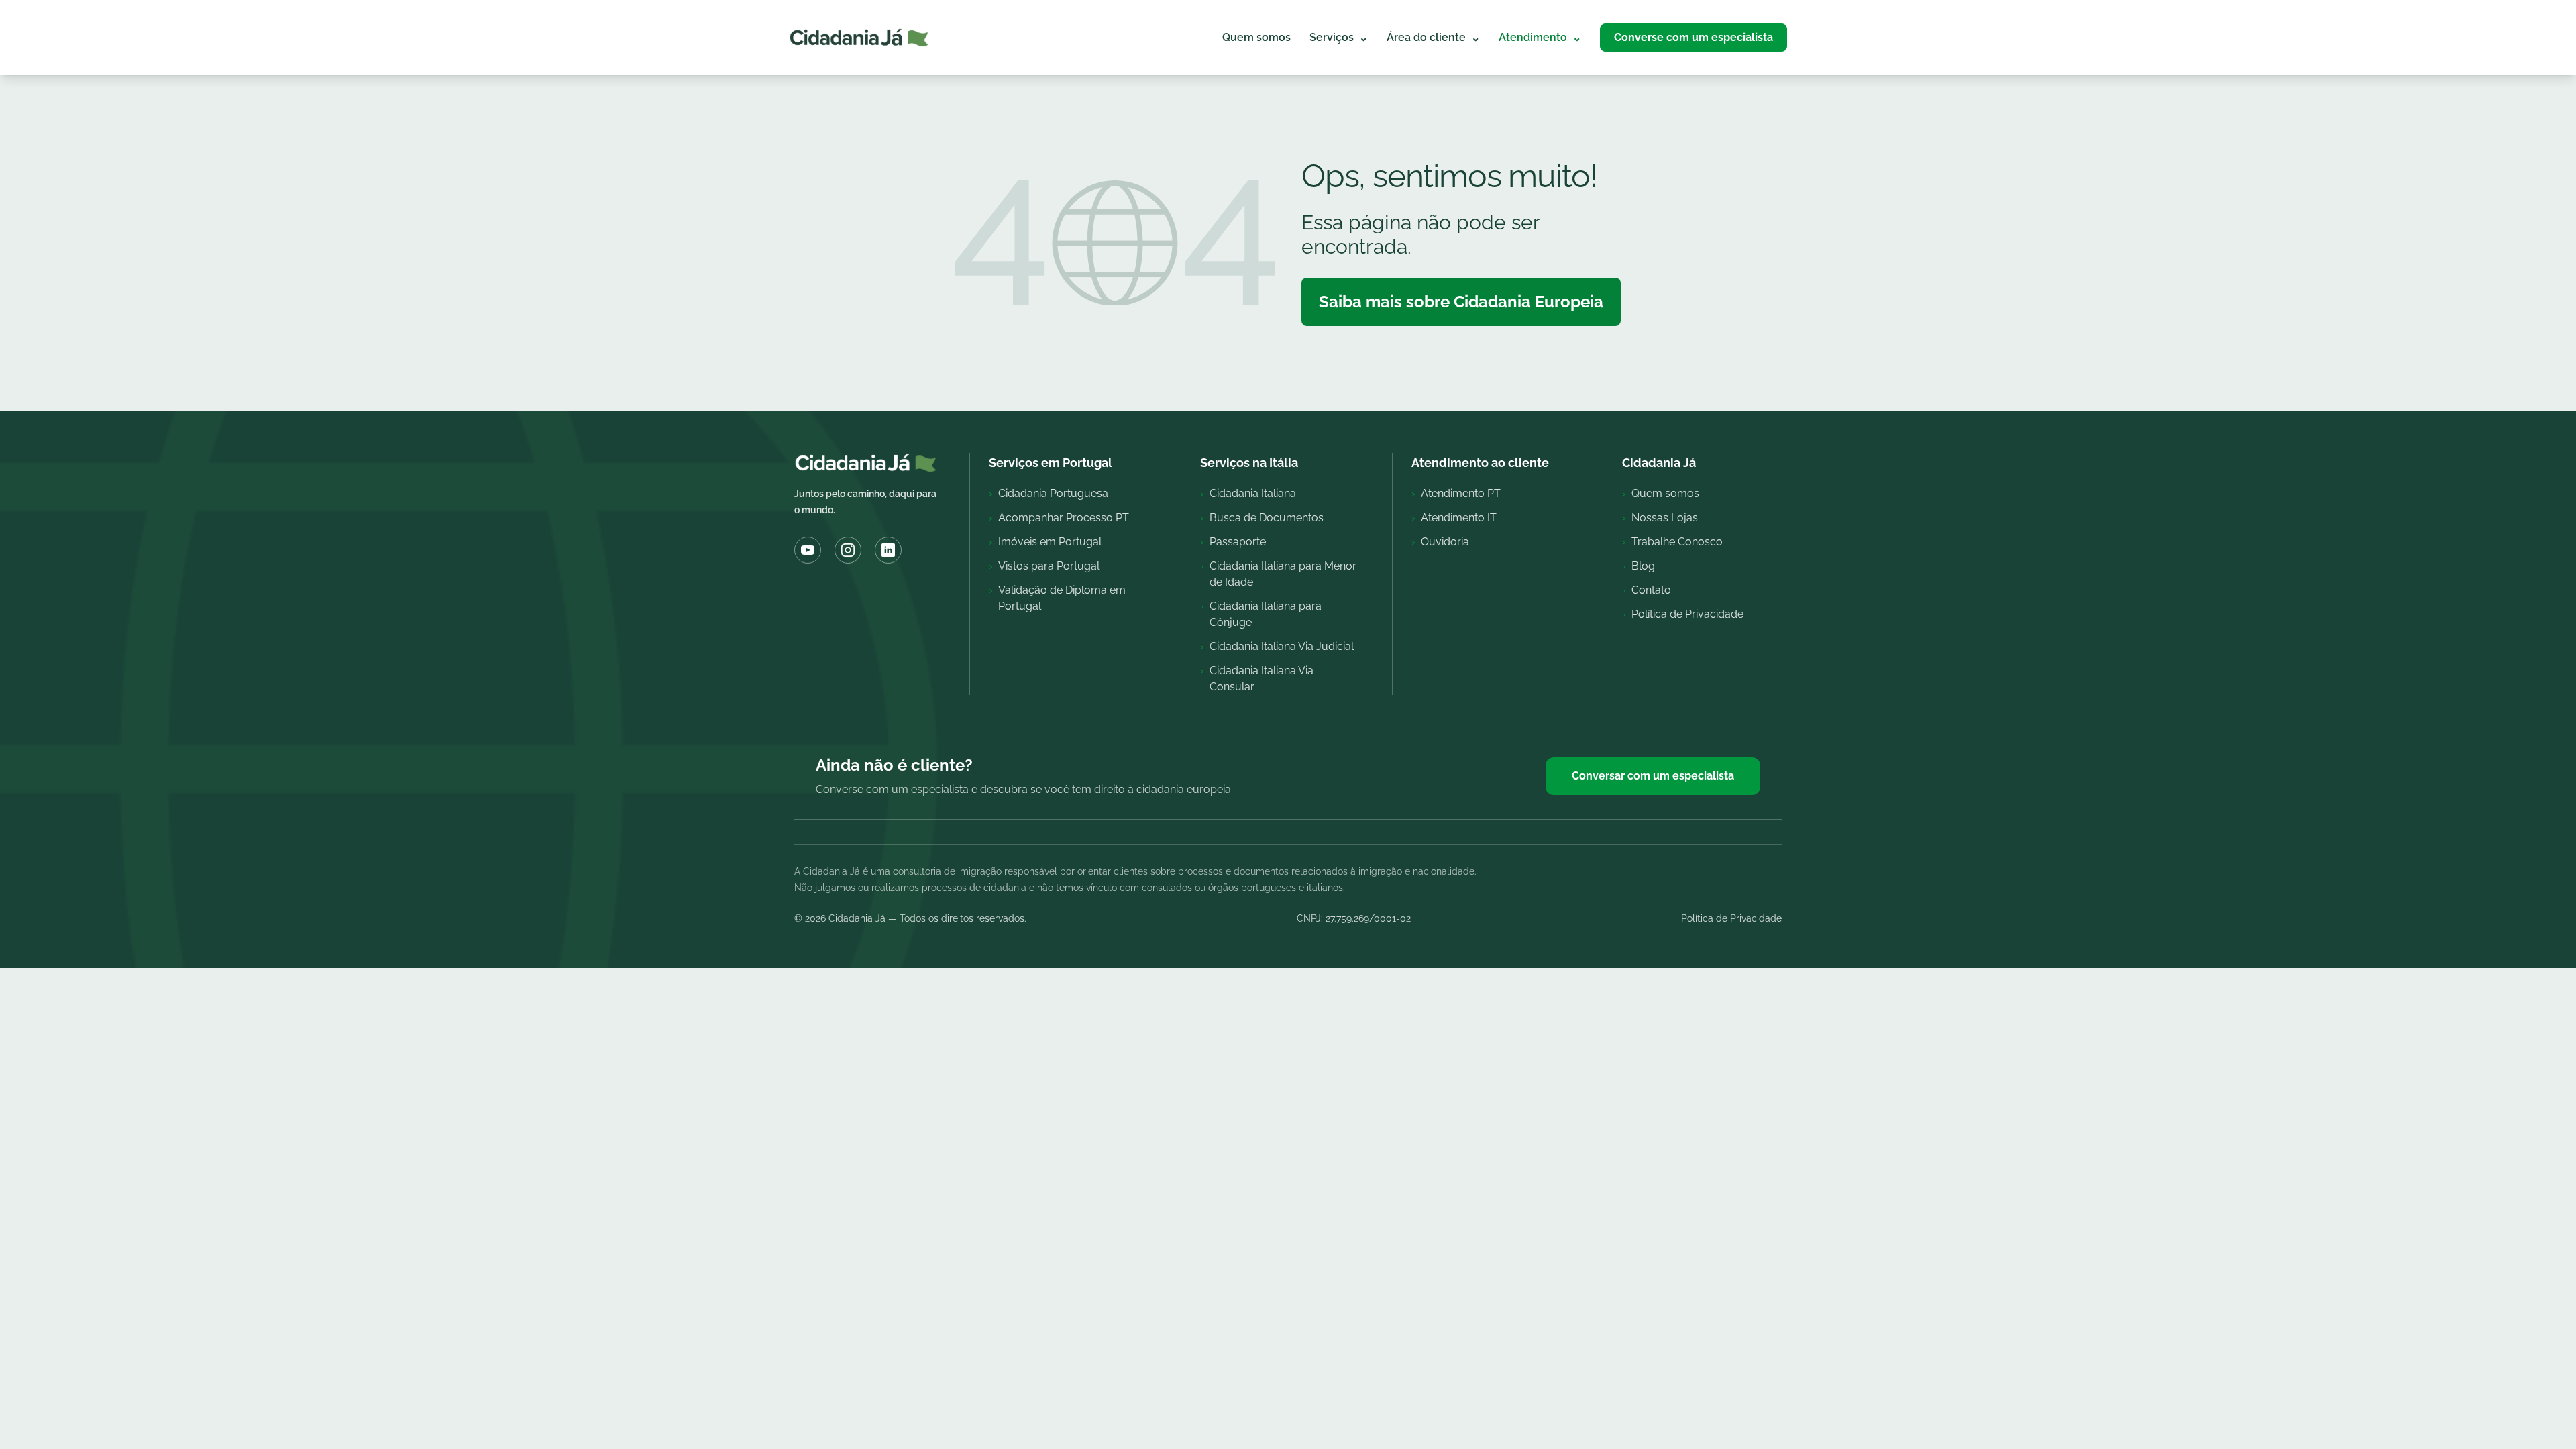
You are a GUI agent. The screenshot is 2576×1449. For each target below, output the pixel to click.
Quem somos (1256, 37)
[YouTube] (808, 550)
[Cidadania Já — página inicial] (859, 38)
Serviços (1339, 37)
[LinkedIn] (888, 550)
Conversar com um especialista (1653, 776)
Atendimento (1540, 37)
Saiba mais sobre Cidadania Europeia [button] (1461, 302)
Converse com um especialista (1694, 37)
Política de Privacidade (1731, 918)
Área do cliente (1433, 37)
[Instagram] (848, 550)
